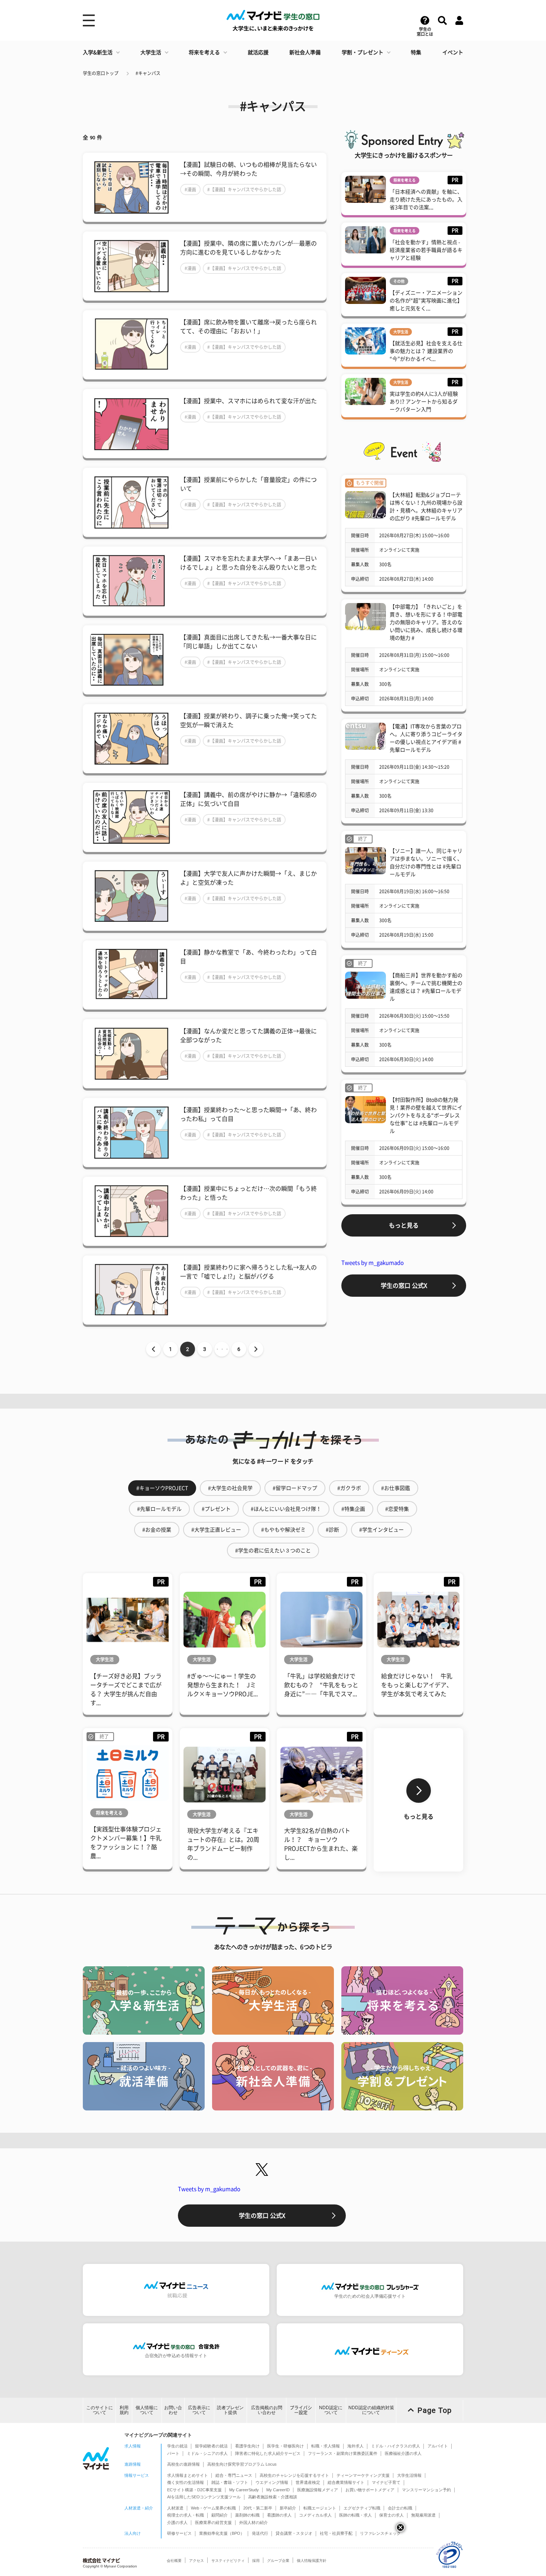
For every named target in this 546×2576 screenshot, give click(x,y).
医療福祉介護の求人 (403, 2453)
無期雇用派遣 (423, 2515)
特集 (416, 52)
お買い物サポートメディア (370, 2490)
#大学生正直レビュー (216, 1530)
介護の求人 (177, 2522)
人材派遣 (175, 2508)
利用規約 (124, 2410)
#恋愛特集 (397, 1509)
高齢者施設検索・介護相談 (273, 2497)
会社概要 (174, 2561)
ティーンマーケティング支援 (363, 2475)
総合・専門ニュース (234, 2475)
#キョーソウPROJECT (162, 1488)
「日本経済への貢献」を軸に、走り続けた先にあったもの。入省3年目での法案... (426, 200)
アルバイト (438, 2446)
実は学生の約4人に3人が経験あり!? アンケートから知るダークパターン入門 (424, 402)
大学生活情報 (409, 2475)
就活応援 (258, 52)
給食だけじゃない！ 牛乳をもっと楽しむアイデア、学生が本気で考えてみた (417, 1685)
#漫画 (190, 189)
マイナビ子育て (386, 2482)
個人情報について (147, 2410)
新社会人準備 (305, 52)
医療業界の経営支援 (213, 2522)
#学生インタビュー (381, 1530)
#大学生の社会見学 (230, 1488)
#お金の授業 (157, 1530)
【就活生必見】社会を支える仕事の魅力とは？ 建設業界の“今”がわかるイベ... (426, 351)
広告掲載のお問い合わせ (267, 2410)
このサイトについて (100, 2410)
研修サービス (179, 2533)
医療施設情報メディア (318, 2490)
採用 (256, 2561)
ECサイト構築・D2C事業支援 (194, 2490)
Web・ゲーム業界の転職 (213, 2508)
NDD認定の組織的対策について (371, 2410)
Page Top (435, 2410)
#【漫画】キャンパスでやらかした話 (244, 189)
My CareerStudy (244, 2490)
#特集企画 (353, 1509)
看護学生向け (247, 2446)
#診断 (332, 1530)
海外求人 (355, 2446)
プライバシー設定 (301, 2410)
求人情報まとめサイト (188, 2475)
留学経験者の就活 (211, 2446)
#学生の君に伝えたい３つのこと (273, 1551)
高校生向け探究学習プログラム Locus (242, 2464)
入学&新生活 (98, 52)
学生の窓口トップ (101, 73)
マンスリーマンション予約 (426, 2490)
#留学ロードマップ (295, 1488)
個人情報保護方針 (312, 2561)
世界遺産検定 (308, 2482)
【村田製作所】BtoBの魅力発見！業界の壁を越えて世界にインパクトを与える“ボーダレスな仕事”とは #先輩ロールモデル (426, 1115)
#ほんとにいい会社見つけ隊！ (286, 1509)
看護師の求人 (279, 2515)
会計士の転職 (400, 2508)
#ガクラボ (349, 1488)
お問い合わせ (173, 2410)
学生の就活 (177, 2446)
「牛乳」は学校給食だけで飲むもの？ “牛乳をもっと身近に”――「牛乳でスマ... (321, 1685)
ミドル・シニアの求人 (207, 2453)
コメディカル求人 (315, 2515)
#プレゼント (216, 1509)
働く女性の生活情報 (186, 2482)
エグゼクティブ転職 (362, 2508)
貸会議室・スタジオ (294, 2533)
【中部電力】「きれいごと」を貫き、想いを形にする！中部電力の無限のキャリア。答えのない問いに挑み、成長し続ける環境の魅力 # (426, 622)
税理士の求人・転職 (186, 2515)
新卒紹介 (288, 2508)
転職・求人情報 (326, 2446)
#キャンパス (148, 73)
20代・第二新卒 (258, 2508)
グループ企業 (278, 2561)
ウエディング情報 (272, 2482)
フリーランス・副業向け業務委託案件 (343, 2453)
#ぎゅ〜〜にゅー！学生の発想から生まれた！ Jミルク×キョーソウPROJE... (222, 1685)
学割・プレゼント (363, 52)
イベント (453, 52)
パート (173, 2453)
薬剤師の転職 (247, 2515)
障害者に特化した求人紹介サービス (268, 2453)
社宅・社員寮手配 (336, 2533)
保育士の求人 (391, 2515)
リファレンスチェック (380, 2533)
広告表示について (199, 2410)
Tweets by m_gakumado (373, 1263)
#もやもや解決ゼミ (283, 1530)
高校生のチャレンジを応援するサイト (294, 2475)
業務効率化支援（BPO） (222, 2533)
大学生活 (151, 52)
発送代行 (260, 2533)
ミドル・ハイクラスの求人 (396, 2446)
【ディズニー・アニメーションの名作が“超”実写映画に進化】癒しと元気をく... (426, 301)
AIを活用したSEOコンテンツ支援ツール (204, 2497)
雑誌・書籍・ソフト (230, 2482)
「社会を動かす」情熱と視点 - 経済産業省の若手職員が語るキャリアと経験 (426, 250)
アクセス (196, 2561)
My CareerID (278, 2490)
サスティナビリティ (228, 2561)
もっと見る (404, 1225)
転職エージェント (320, 2508)
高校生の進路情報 (183, 2464)
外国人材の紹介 (253, 2522)
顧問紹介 (220, 2515)
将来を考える (204, 52)
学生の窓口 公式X (404, 1286)
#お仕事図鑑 (396, 1488)
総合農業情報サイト (346, 2482)
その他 (399, 281)
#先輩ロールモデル (159, 1509)
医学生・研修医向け (285, 2446)
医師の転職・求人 (355, 2515)
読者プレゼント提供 (230, 2410)
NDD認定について (331, 2410)
